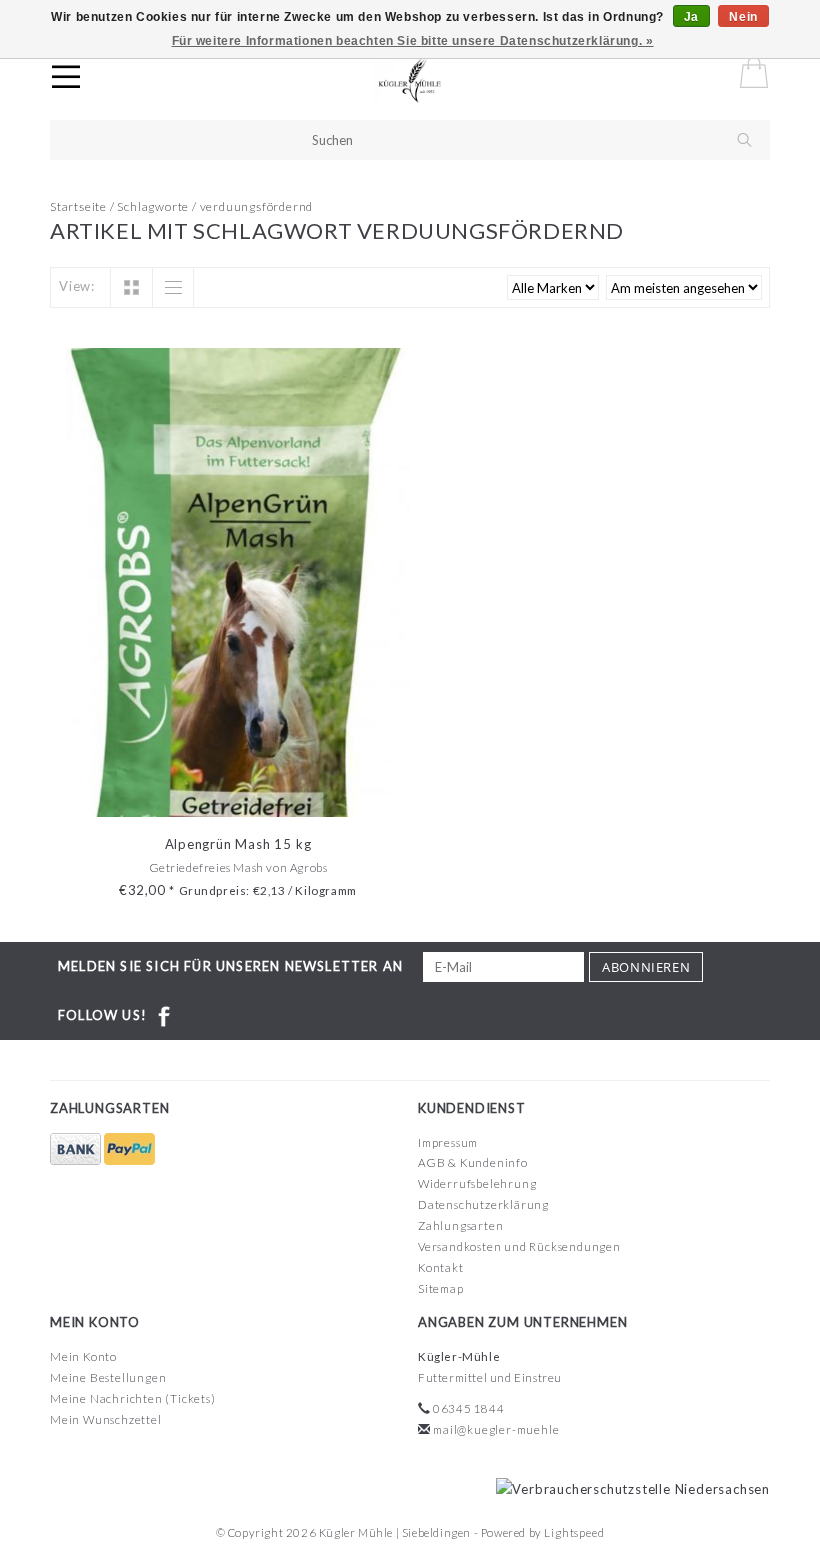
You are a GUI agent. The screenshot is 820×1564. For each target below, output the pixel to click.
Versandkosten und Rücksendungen (519, 1246)
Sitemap (441, 1288)
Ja (691, 17)
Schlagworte (153, 206)
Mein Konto (83, 1356)
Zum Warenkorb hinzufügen (238, 799)
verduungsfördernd (257, 206)
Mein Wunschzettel (106, 1419)
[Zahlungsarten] (77, 1149)
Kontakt (441, 1267)
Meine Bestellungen (108, 1377)
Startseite (78, 206)
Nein (743, 17)
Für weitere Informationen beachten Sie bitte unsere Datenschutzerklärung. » (413, 41)
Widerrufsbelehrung (477, 1183)
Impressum (448, 1142)
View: (77, 286)
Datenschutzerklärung (483, 1204)
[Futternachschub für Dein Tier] (428, 80)
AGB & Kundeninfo (473, 1162)
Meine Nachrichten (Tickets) (133, 1398)
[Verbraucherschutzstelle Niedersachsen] (628, 1488)
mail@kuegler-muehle (496, 1429)
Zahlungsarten (460, 1225)
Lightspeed (574, 1532)
